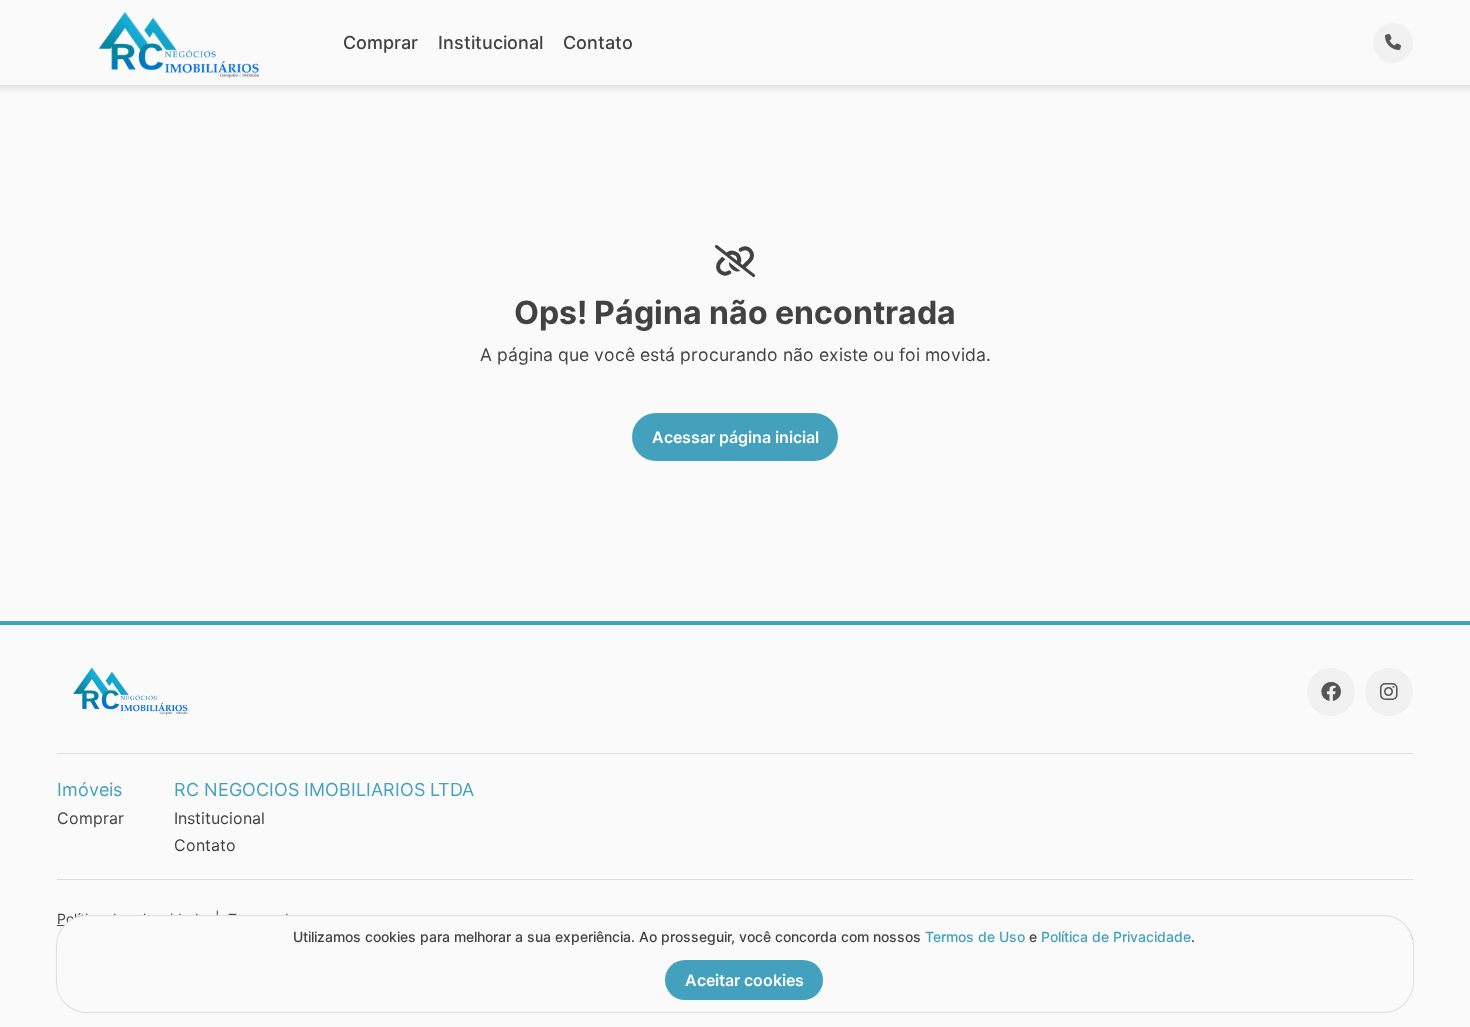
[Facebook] (1331, 692)
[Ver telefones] (1393, 43)
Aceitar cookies (744, 980)
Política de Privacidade (1116, 936)
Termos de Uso (975, 936)
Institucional (490, 42)
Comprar (380, 42)
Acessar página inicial (735, 437)
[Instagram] (1389, 692)
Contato (598, 42)
